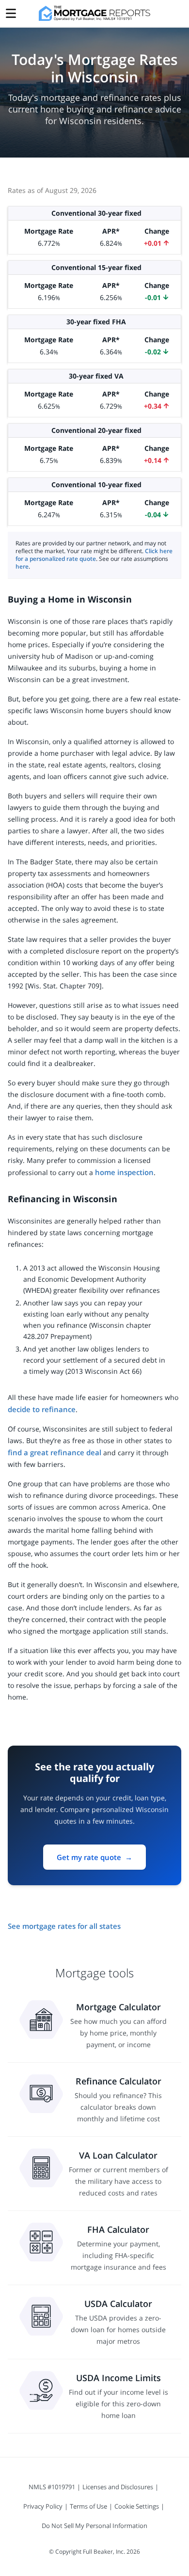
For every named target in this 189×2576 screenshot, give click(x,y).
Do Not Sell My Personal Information (94, 2526)
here (22, 566)
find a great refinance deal (55, 1452)
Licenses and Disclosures (118, 2487)
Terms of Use (88, 2506)
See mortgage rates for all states (64, 1926)
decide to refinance (42, 1409)
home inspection (124, 1172)
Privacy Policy (43, 2506)
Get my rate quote (94, 1857)
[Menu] (11, 11)
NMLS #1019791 (52, 2487)
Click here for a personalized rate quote (94, 555)
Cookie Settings (137, 2506)
